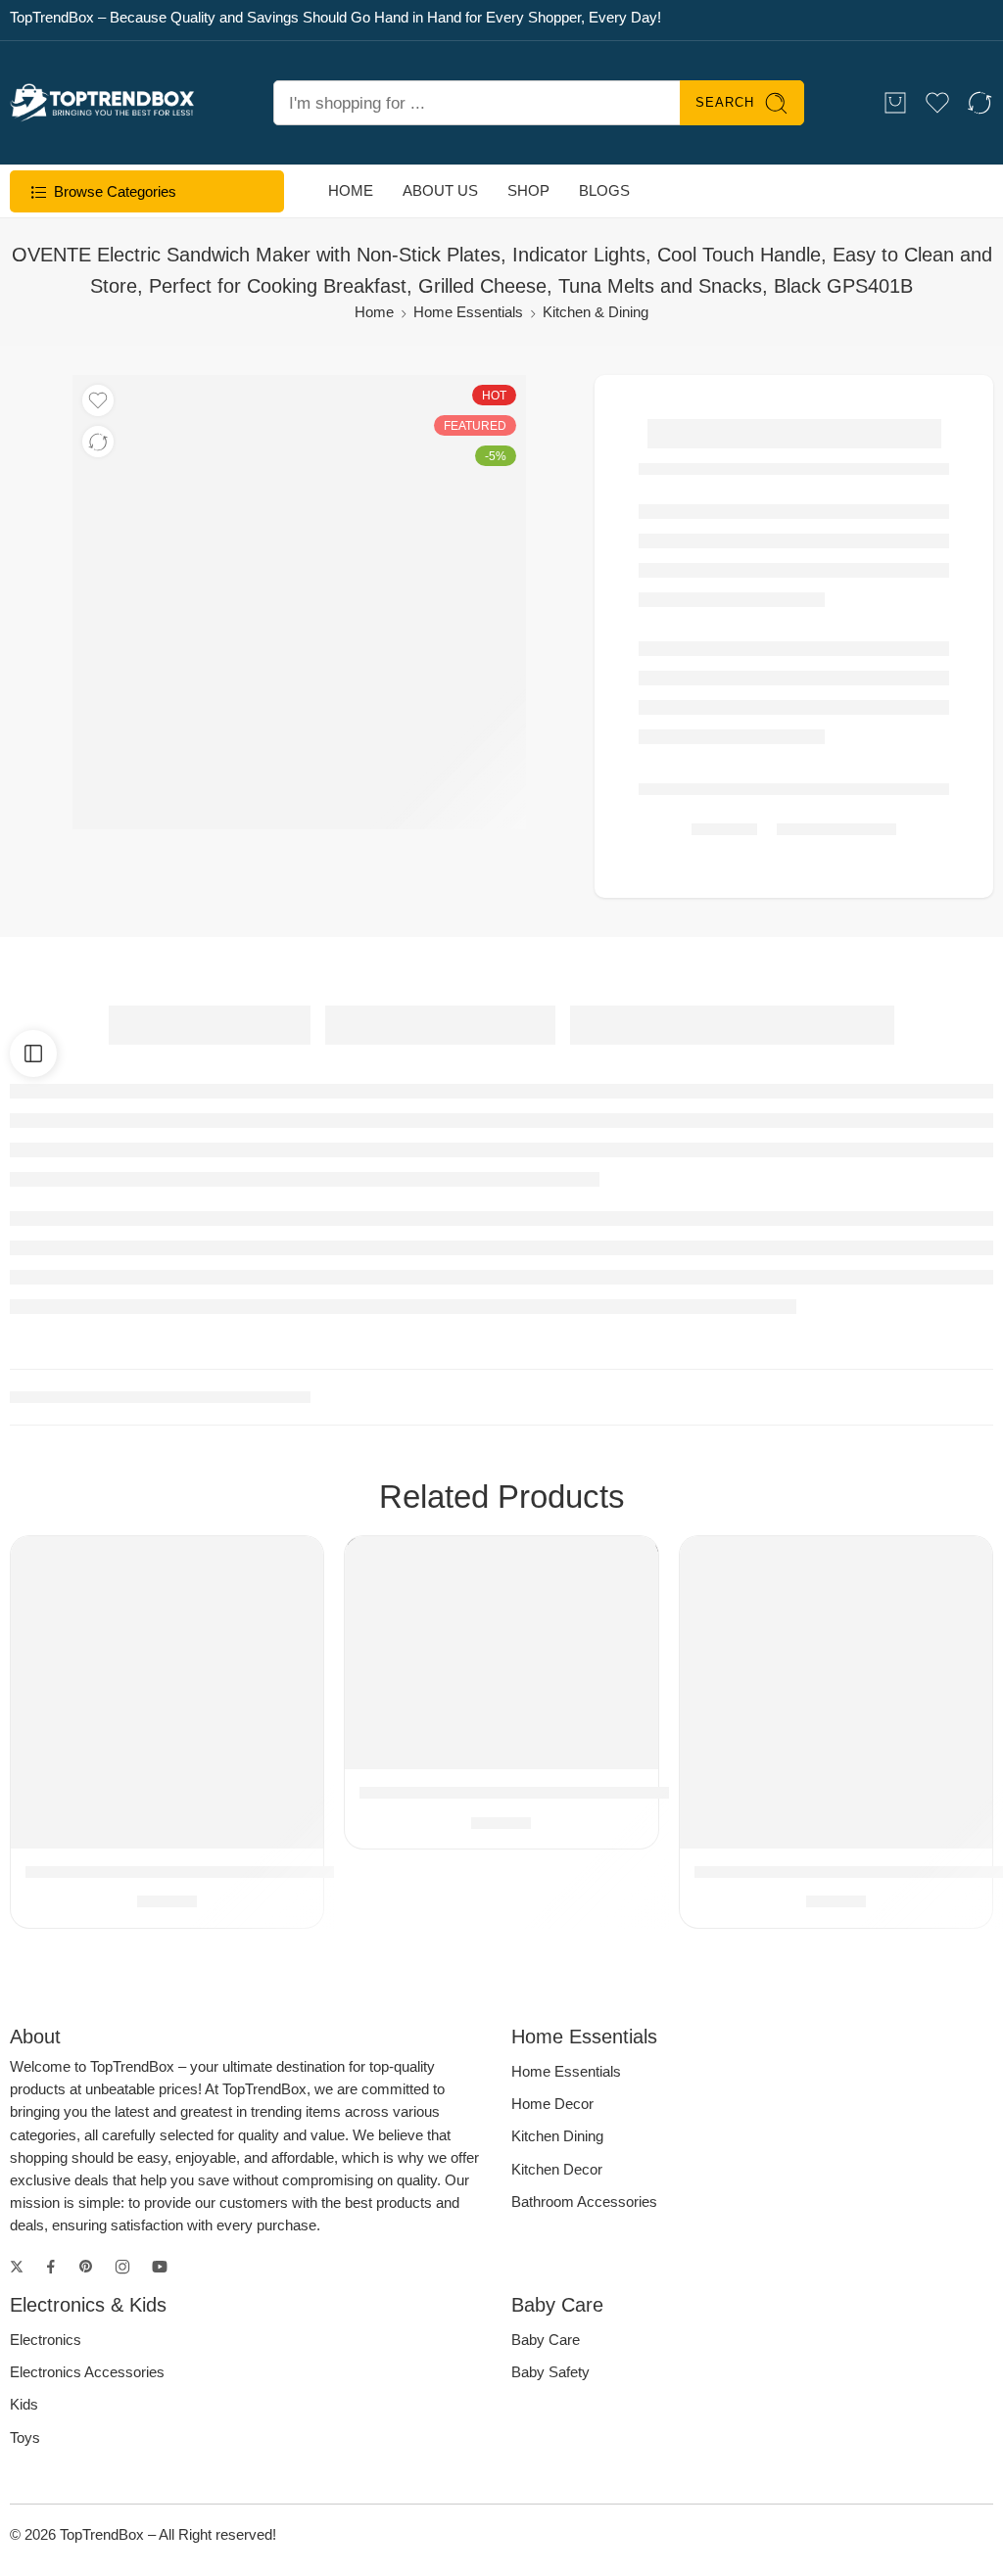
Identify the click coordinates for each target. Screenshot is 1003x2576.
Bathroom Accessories (584, 2202)
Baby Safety (550, 2372)
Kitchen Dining (557, 2136)
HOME (351, 191)
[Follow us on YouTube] (160, 2267)
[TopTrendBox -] (102, 103)
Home (374, 312)
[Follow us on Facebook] (51, 2267)
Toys (25, 2438)
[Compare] (98, 442)
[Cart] (895, 103)
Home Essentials (468, 312)
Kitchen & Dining (596, 312)
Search (725, 102)
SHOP (528, 191)
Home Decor (552, 2104)
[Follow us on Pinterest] (86, 2267)
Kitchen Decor (557, 2170)
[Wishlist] (98, 400)
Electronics (46, 2340)
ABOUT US (440, 191)
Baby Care (546, 2340)
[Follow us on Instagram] (122, 2267)
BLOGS (604, 191)
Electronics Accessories (87, 2372)
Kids (24, 2405)
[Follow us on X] (17, 2267)
